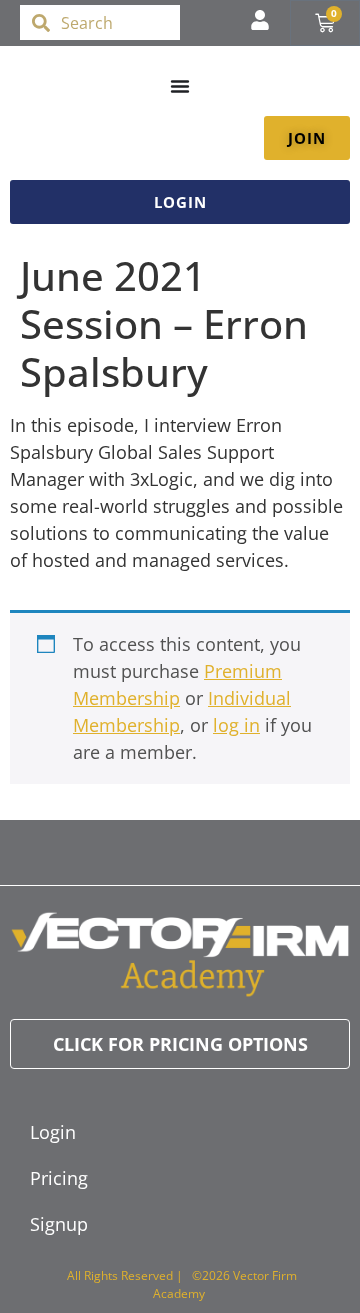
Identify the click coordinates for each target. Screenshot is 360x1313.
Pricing (59, 1178)
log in (236, 725)
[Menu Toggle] (180, 86)
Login (53, 1132)
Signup (59, 1224)
